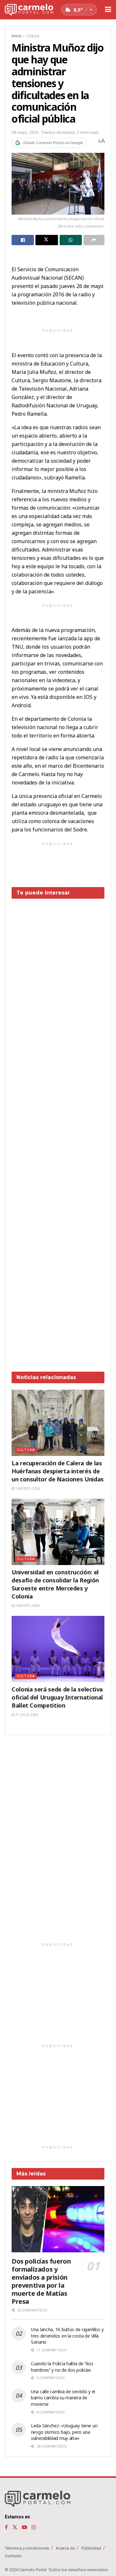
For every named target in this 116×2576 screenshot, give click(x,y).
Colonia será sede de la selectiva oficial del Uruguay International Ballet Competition (57, 1697)
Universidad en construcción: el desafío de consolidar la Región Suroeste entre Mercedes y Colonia (55, 1584)
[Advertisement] (58, 1130)
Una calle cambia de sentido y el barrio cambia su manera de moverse (63, 2398)
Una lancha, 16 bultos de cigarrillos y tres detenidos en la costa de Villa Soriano (67, 2336)
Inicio (16, 36)
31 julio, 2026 (26, 1715)
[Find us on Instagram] (34, 2527)
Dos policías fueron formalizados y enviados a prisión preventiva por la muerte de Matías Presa (41, 2281)
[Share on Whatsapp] (71, 240)
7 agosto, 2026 (27, 1489)
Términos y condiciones (27, 2548)
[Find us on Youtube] (24, 2527)
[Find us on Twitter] (15, 2527)
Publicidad (91, 2548)
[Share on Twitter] (47, 240)
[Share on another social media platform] (94, 240)
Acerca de (65, 2548)
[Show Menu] (108, 10)
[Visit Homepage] (29, 10)
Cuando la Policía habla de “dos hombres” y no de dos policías (62, 2367)
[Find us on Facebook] (6, 2527)
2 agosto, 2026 (27, 1606)
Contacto (13, 2556)
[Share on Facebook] (23, 240)
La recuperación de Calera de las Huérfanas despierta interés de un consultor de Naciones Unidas (58, 1471)
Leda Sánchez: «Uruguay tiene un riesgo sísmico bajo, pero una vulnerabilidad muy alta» (64, 2432)
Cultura (33, 36)
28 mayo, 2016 (25, 132)
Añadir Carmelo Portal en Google (53, 143)
